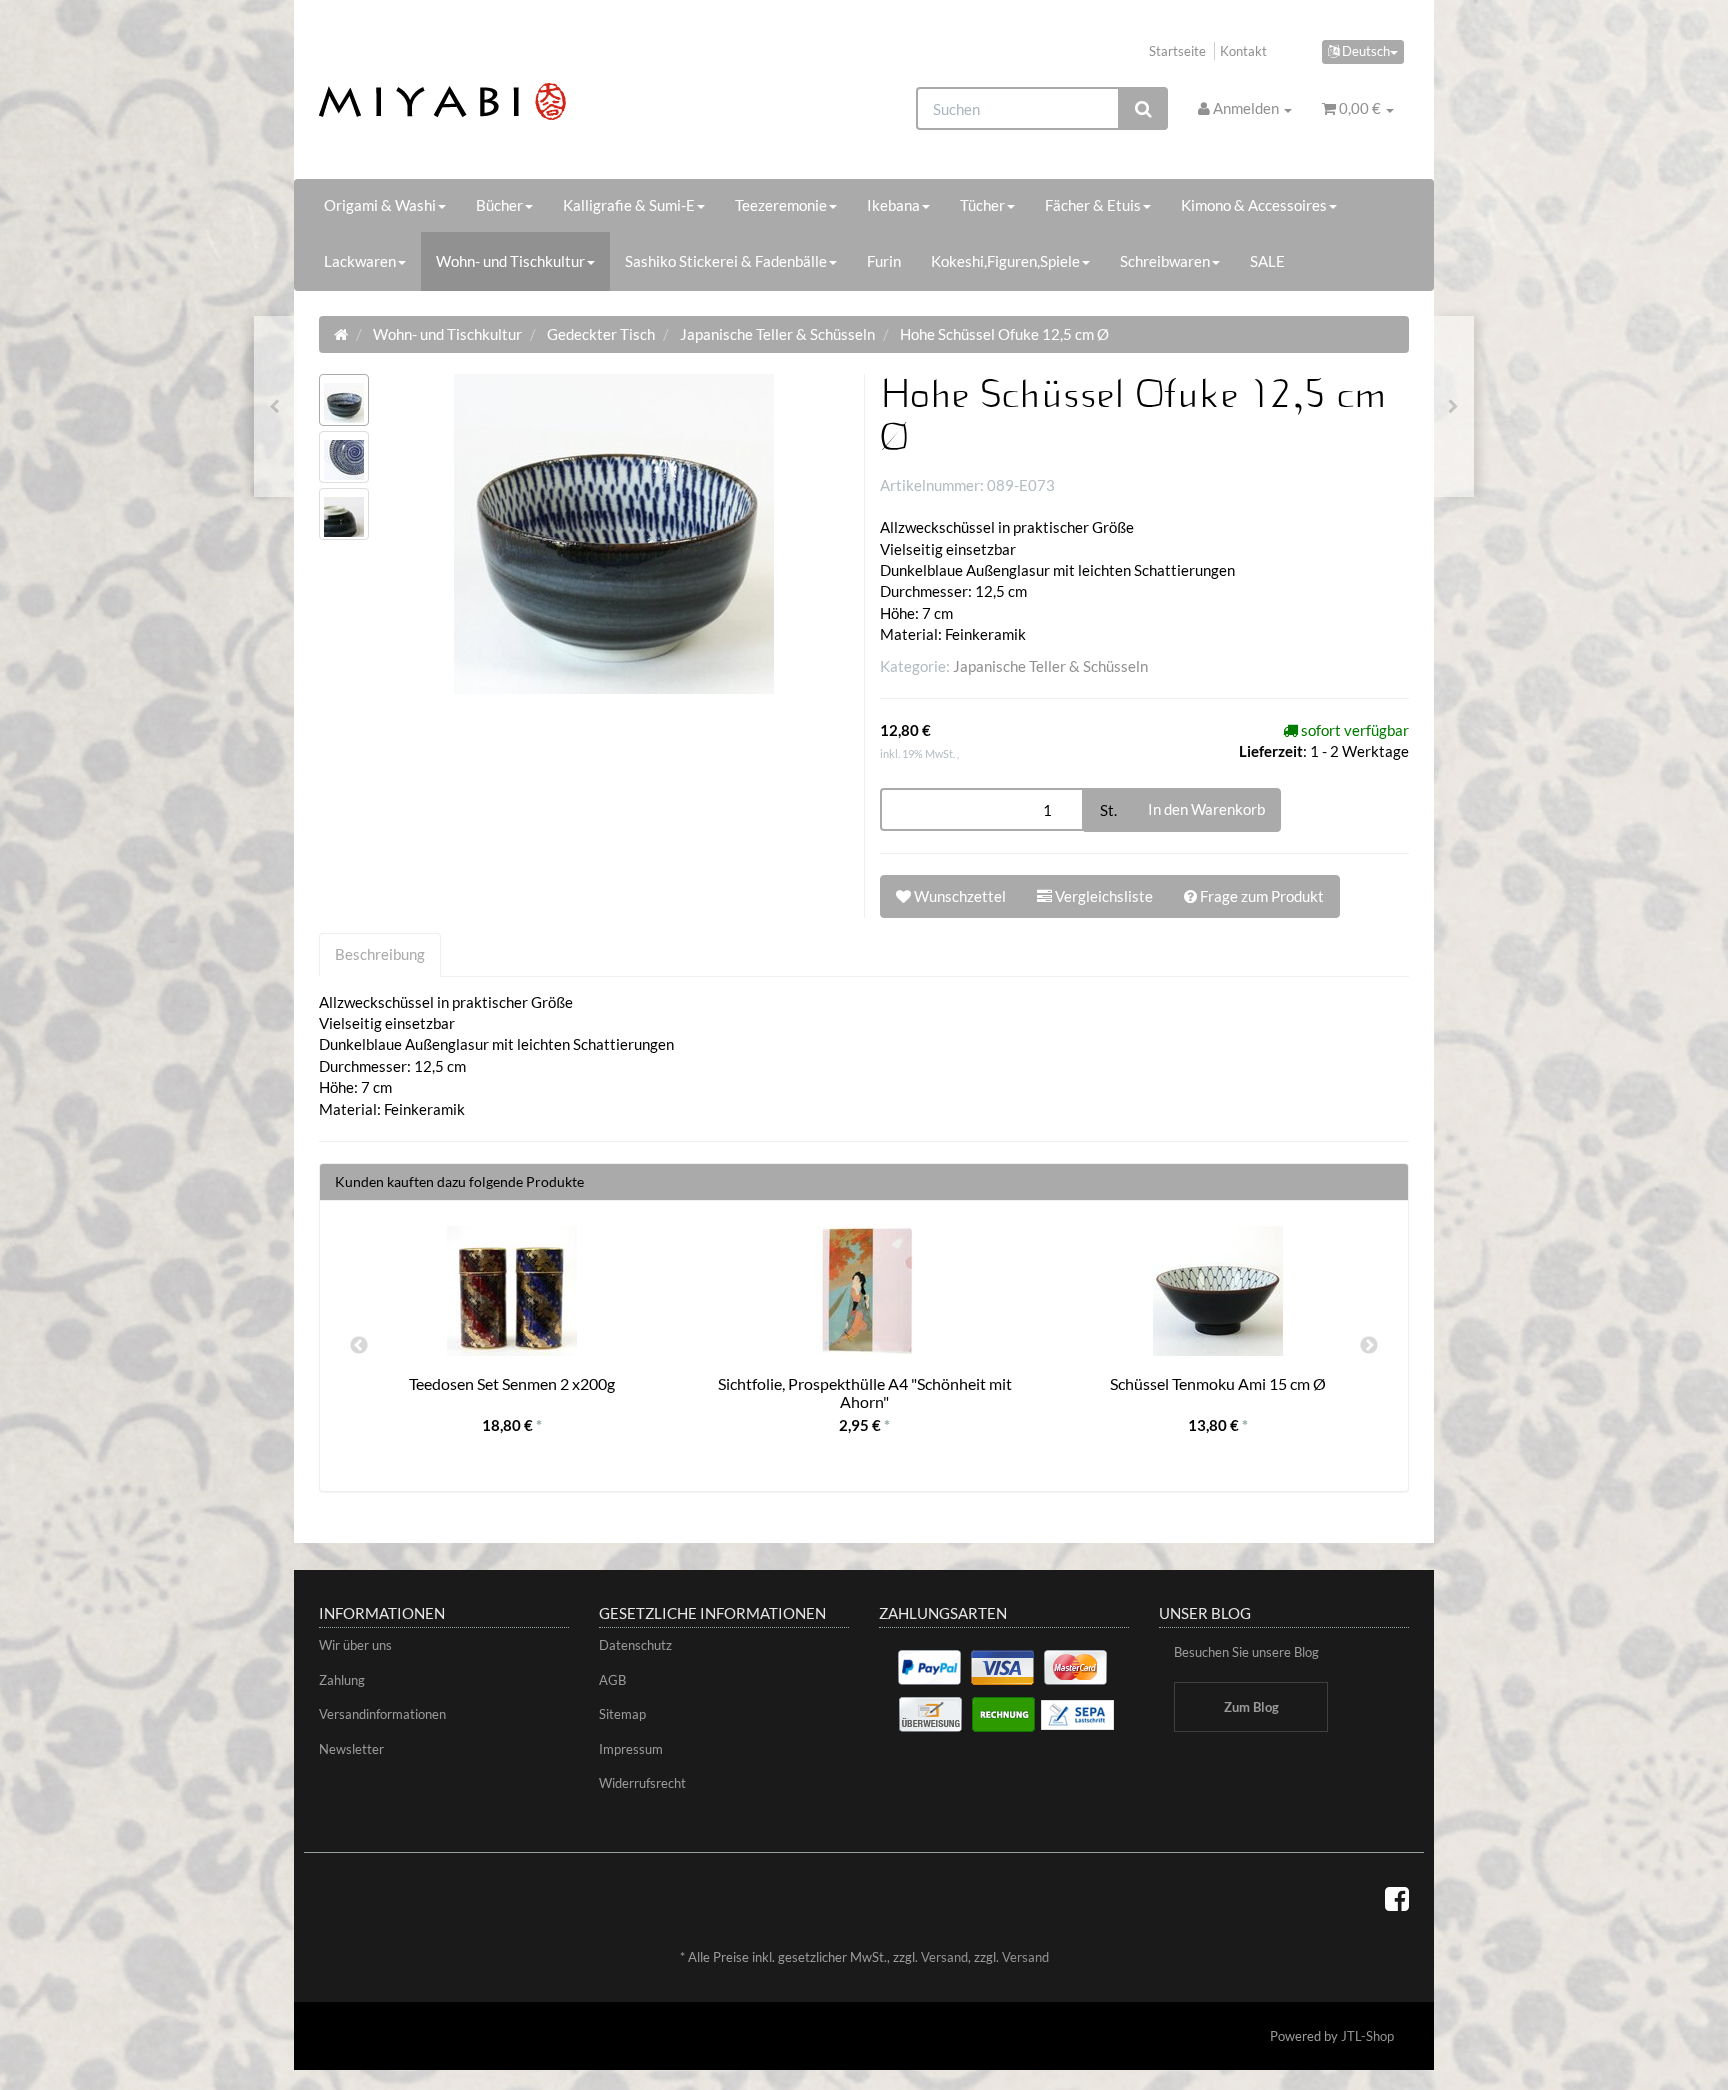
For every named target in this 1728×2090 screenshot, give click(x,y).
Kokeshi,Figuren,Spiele (1005, 261)
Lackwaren (360, 261)
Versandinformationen (382, 1714)
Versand (944, 1957)
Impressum (631, 1749)
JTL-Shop (1367, 2036)
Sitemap (622, 1714)
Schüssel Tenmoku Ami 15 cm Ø (1218, 1383)
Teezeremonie (781, 205)
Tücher (982, 205)
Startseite (1177, 51)
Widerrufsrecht (642, 1783)
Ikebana (893, 205)
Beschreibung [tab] (380, 954)
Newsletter (351, 1749)
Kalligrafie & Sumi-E (629, 205)
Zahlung (342, 1680)
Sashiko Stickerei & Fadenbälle (726, 261)
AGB (612, 1680)
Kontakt (1243, 51)
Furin (884, 261)
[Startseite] (341, 334)
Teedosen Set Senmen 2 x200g (512, 1383)
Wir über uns (355, 1645)
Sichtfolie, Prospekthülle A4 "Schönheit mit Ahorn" (865, 1392)
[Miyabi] (490, 101)
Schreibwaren (1165, 261)
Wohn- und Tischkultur (510, 261)
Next (1369, 1346)
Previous (359, 1346)
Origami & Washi (380, 205)
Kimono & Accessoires (1254, 205)
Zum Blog (1251, 1707)
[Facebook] (1397, 1898)
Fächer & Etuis (1093, 205)
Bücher (499, 205)
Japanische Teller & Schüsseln (1050, 666)
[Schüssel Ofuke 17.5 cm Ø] (1453, 406)
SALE (1267, 261)
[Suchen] (1143, 108)
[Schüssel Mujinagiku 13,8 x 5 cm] (274, 406)
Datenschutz (635, 1645)
